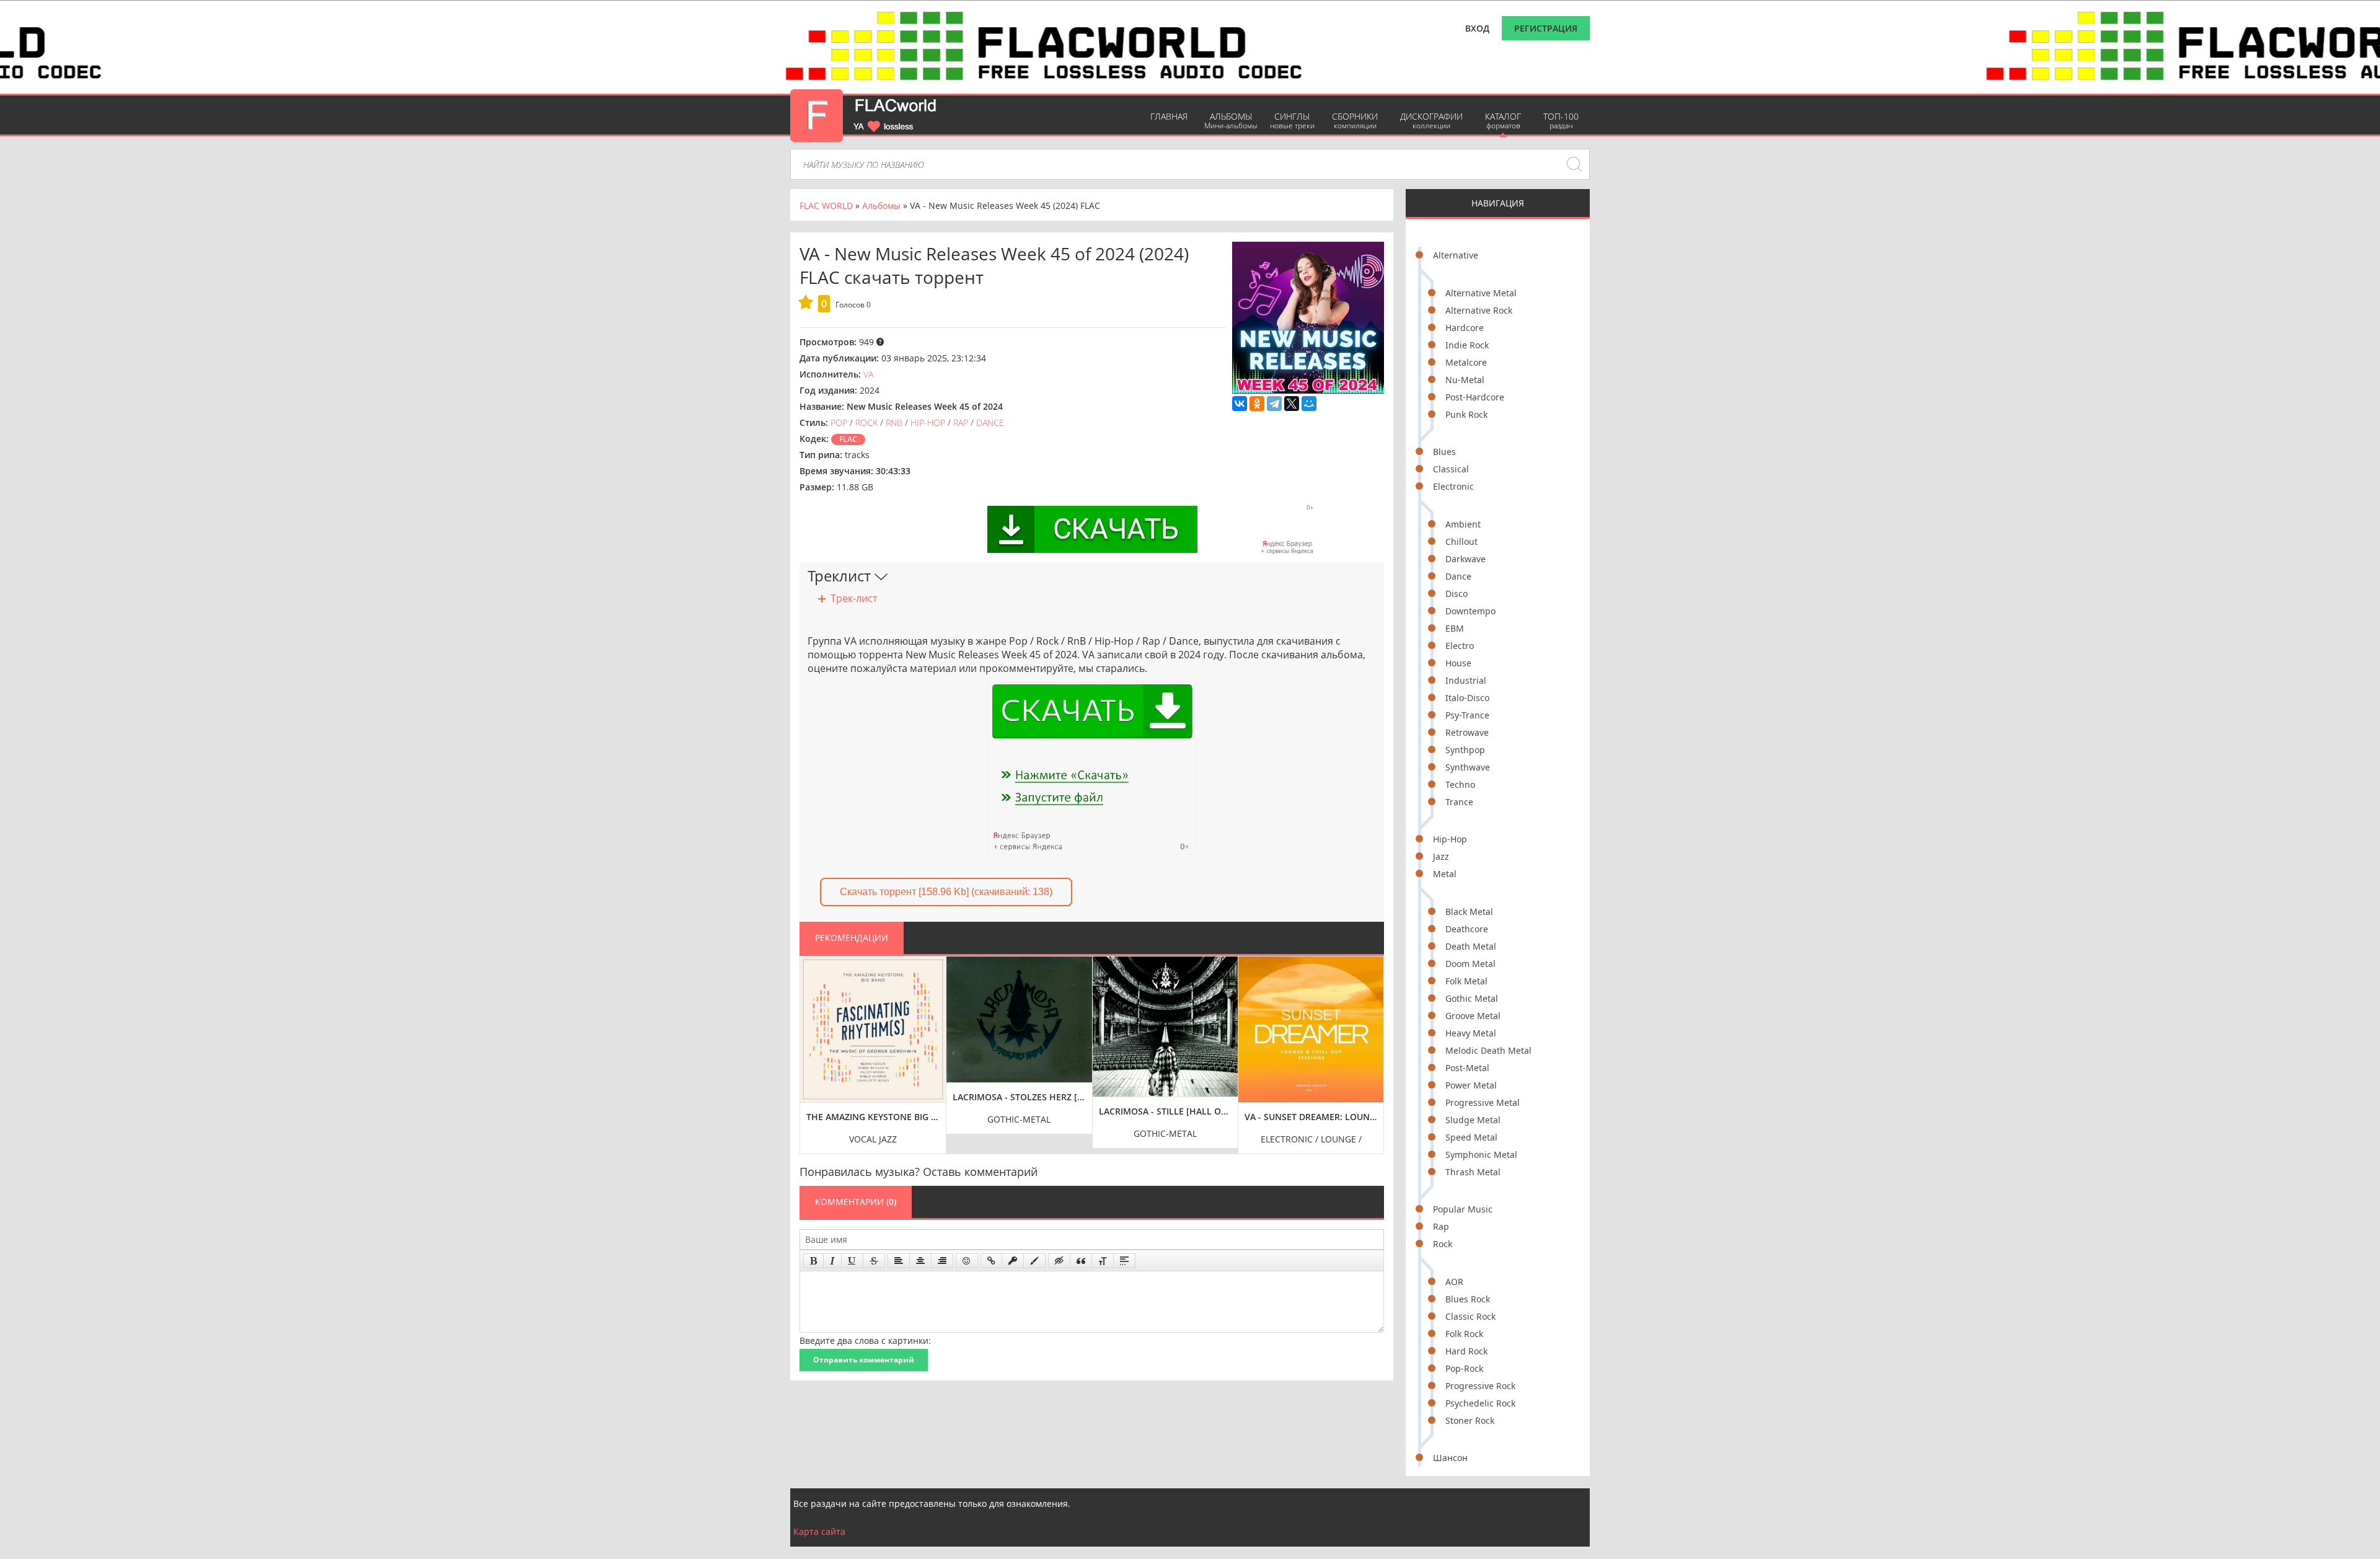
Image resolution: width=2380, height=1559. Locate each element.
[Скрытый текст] (1059, 1261)
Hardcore (1465, 328)
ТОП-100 (1561, 121)
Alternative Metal (1481, 293)
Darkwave (1465, 559)
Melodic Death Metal (1488, 1050)
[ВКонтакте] (1240, 404)
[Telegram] (1274, 404)
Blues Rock (1468, 1299)
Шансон (1450, 1458)
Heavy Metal (1471, 1033)
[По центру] (920, 1261)
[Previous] (813, 1046)
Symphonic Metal (1481, 1155)
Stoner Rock (1470, 1420)
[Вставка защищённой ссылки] (1013, 1261)
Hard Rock (1466, 1351)
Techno (1460, 784)
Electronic (1453, 486)
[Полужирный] (813, 1261)
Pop (839, 422)
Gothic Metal (1472, 998)
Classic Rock (1470, 1316)
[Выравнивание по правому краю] (942, 1261)
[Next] (1371, 1046)
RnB (894, 422)
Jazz (1441, 856)
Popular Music (1463, 1209)
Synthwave (1468, 767)
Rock (1443, 1244)
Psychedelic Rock (1480, 1403)
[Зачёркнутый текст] (874, 1261)
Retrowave (1467, 732)
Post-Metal (1467, 1068)
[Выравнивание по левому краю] (899, 1261)
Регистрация (1546, 28)
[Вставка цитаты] (1081, 1261)
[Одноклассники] (1257, 404)
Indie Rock (1467, 345)
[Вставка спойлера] (1124, 1261)
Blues (1444, 452)
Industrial (1466, 680)
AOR (1454, 1282)
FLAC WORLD (826, 205)
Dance (1458, 576)
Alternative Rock (1479, 310)
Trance (1459, 802)
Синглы (1292, 121)
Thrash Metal (1473, 1172)
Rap (1441, 1226)
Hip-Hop (1450, 839)
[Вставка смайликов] (967, 1261)
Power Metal (1471, 1085)
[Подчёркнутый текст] (852, 1261)
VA (868, 374)
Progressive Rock (1480, 1386)
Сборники (1355, 121)
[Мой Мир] (1309, 404)
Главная (1169, 116)
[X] (1292, 404)
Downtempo (1470, 611)
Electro (1460, 646)
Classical (1451, 469)
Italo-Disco (1467, 698)
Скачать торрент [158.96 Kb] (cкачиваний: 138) (946, 892)
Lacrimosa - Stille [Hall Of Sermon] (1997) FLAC (1166, 1111)
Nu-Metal (1465, 380)
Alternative (1456, 255)
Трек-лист (854, 598)
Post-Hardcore (1475, 397)
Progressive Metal (1483, 1102)
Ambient (1463, 524)
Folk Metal (1466, 981)
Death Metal (1471, 946)
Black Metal (1469, 912)
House (1458, 663)
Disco (1457, 594)
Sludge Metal (1473, 1120)
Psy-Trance (1467, 715)
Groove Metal (1473, 1016)
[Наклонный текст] (832, 1261)
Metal (1445, 874)
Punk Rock (1466, 414)
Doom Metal (1470, 964)
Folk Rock (1464, 1334)
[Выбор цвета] (1034, 1261)
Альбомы (1231, 121)
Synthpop (1465, 750)
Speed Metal (1471, 1137)
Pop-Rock (1464, 1368)
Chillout (1461, 541)
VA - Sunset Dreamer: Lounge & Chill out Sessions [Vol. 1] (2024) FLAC (1311, 1117)
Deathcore (1467, 929)
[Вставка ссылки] (991, 1261)
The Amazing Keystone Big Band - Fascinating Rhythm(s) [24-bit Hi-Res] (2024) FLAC (873, 1117)
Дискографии (1431, 121)
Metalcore (1466, 362)
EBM (1455, 628)
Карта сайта (819, 1531)
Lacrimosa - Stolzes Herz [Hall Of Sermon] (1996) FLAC (1019, 1097)
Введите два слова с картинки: (865, 1340)
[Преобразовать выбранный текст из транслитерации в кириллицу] (1103, 1261)
